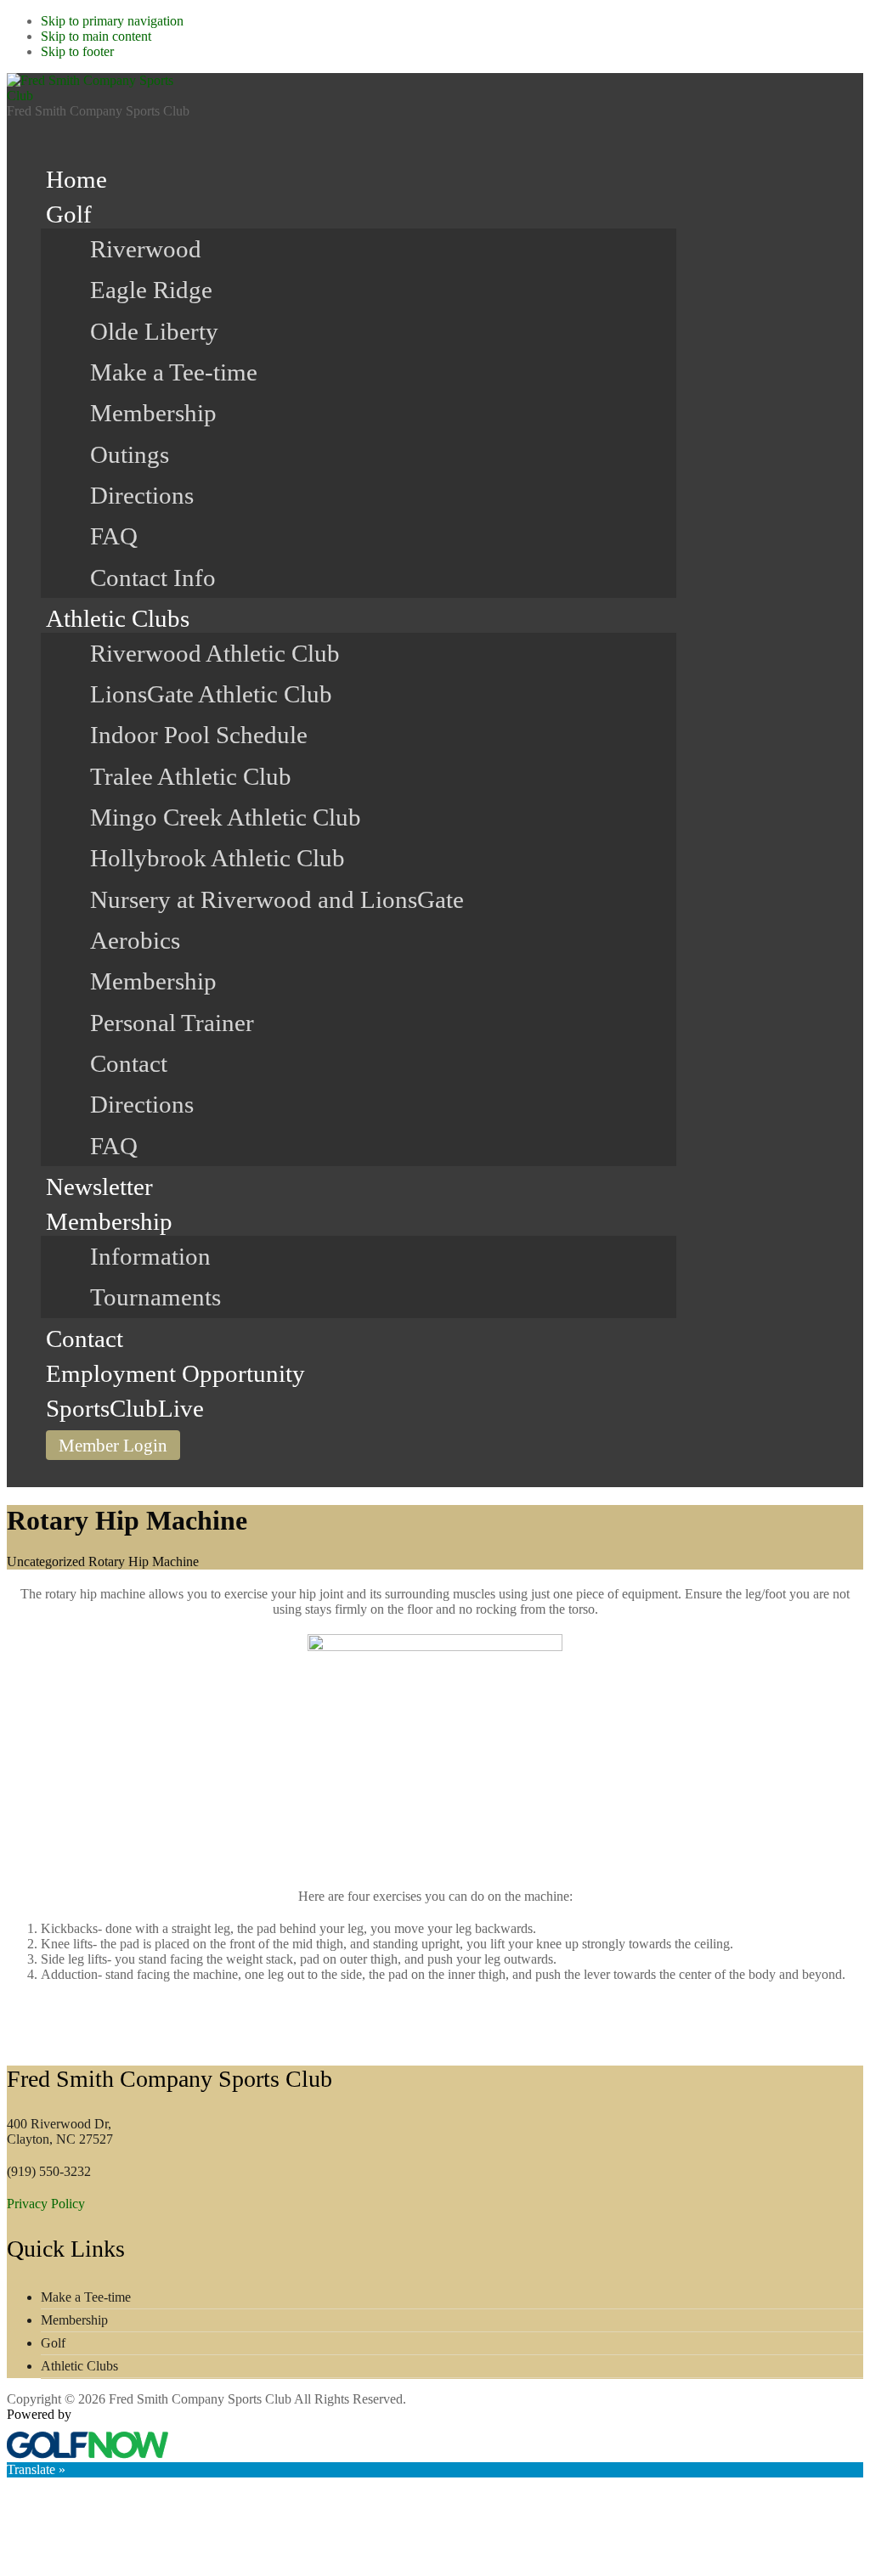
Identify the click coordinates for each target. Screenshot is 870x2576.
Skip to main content (96, 36)
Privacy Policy (46, 2204)
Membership (74, 2320)
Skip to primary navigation (112, 21)
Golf (53, 2343)
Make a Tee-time (86, 2297)
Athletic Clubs (79, 2366)
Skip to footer (77, 51)
